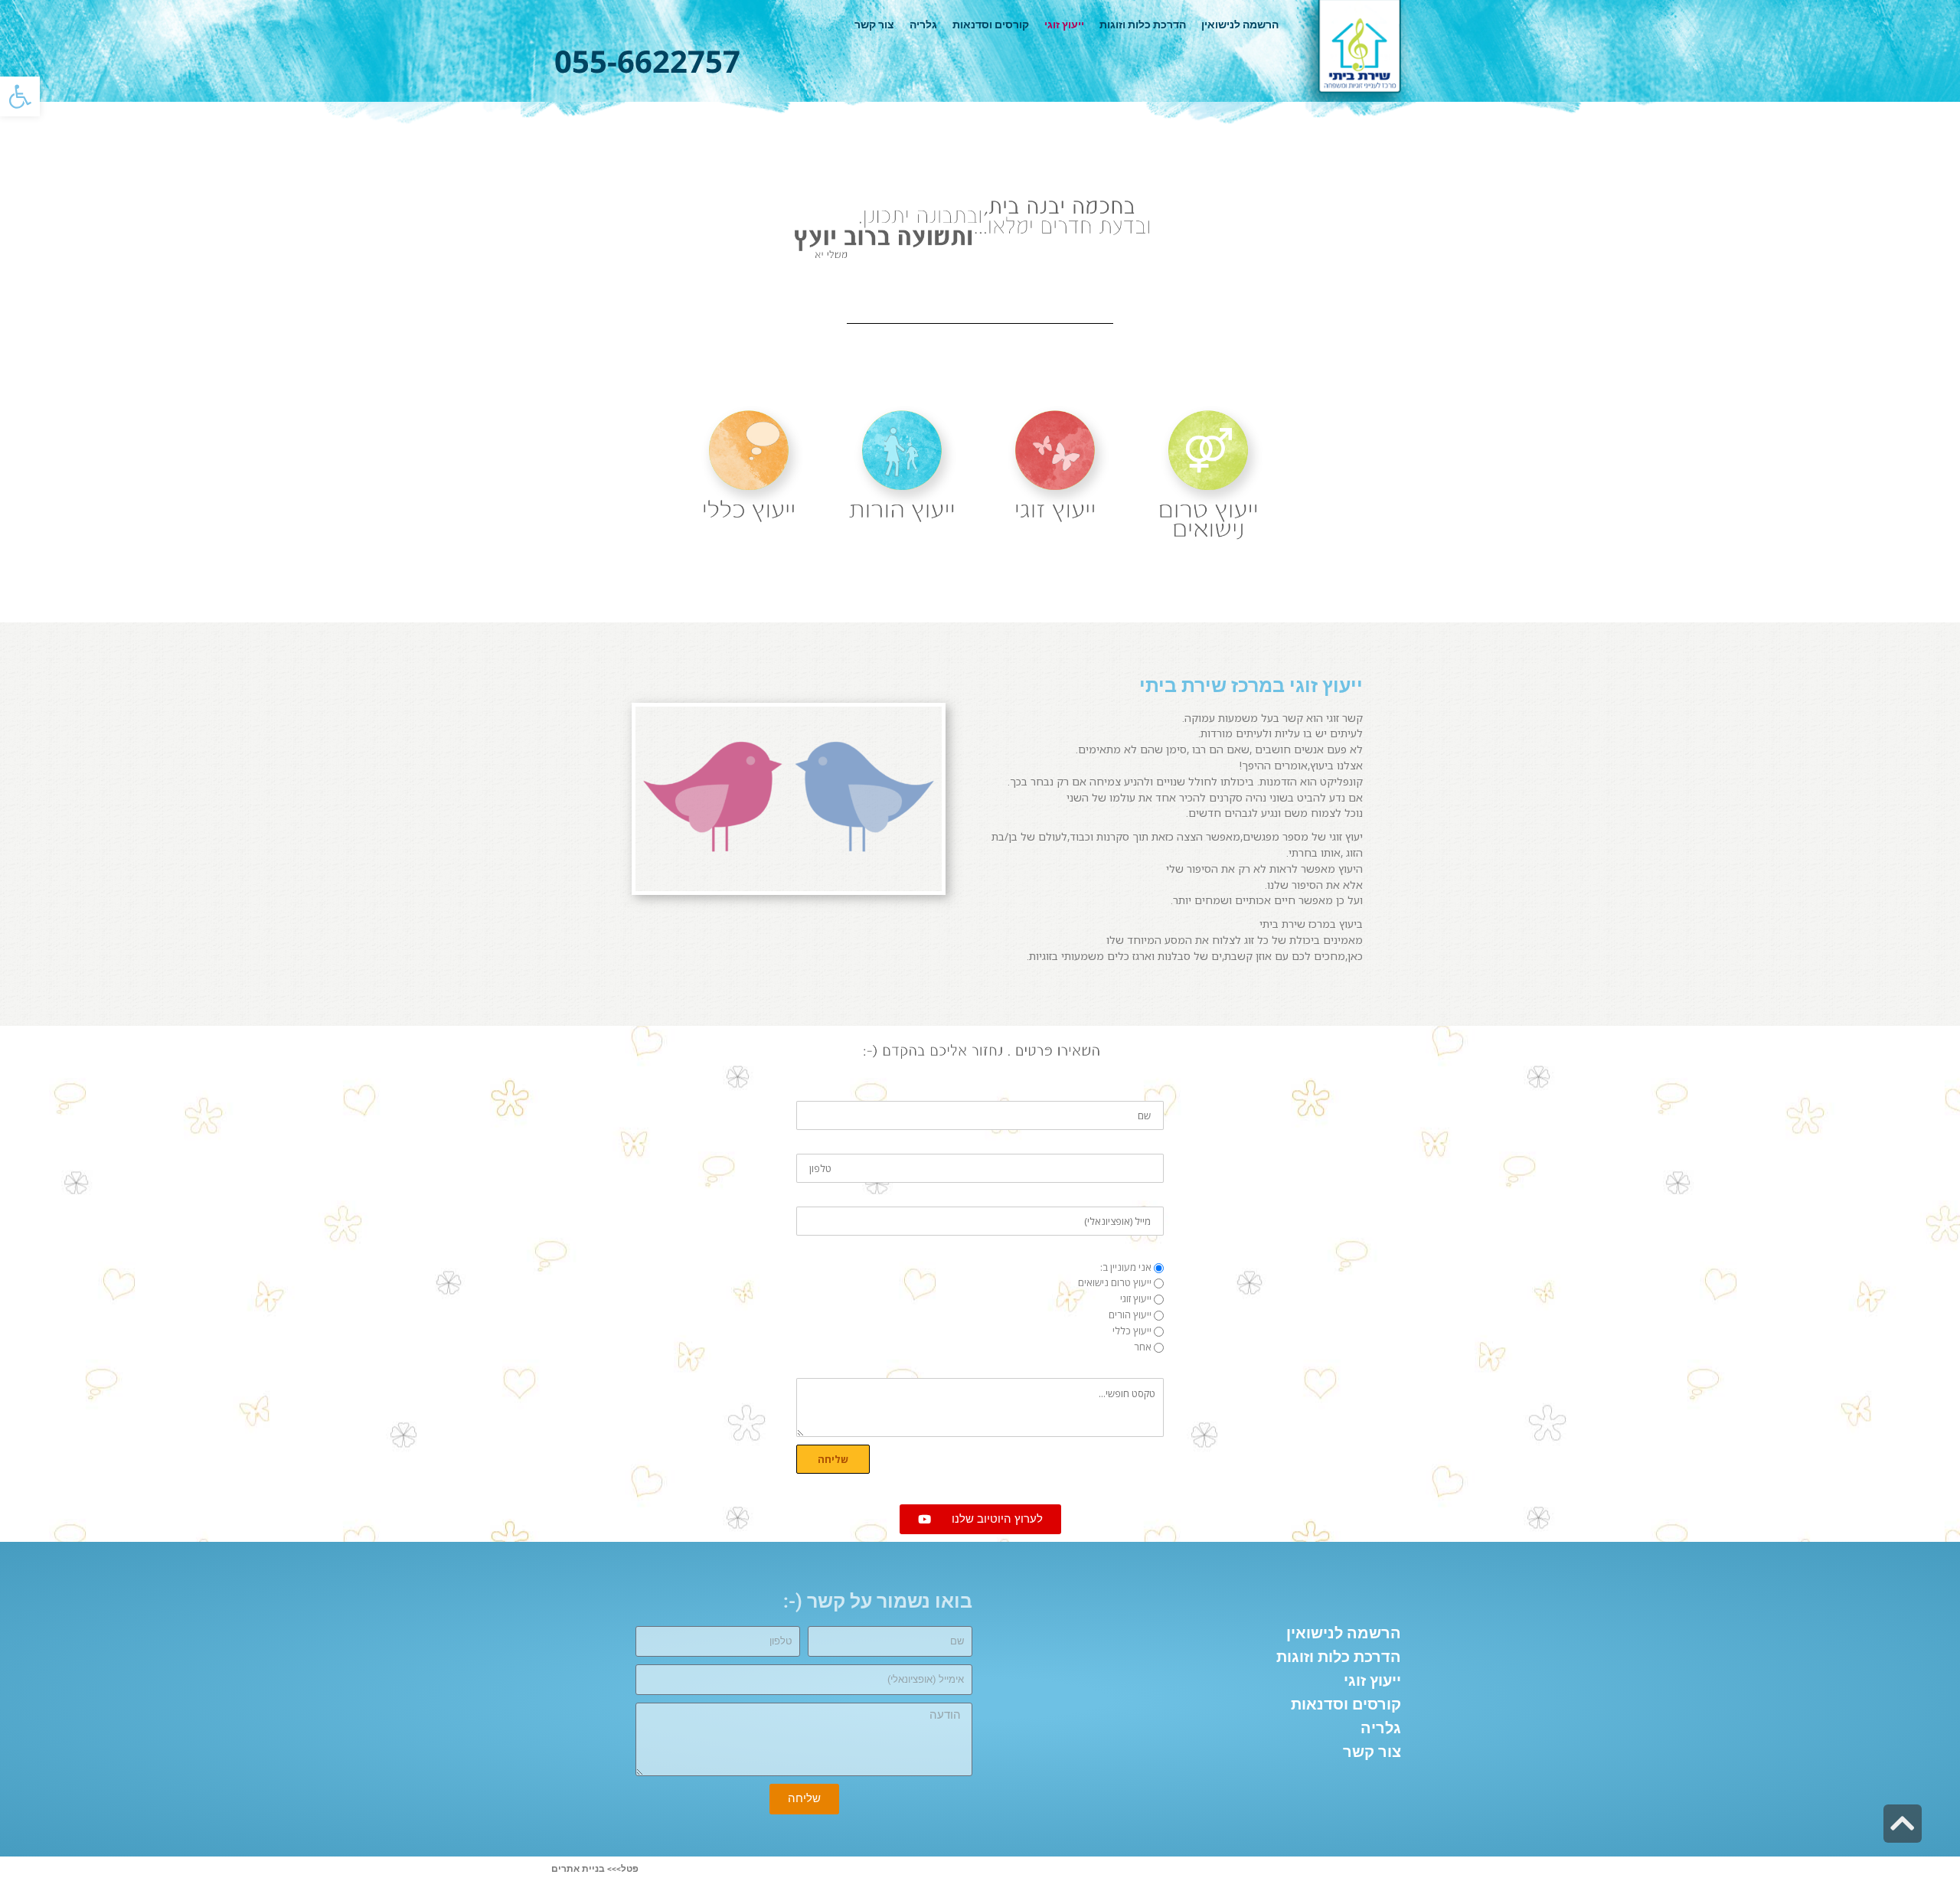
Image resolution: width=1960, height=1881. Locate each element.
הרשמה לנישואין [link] (1240, 24)
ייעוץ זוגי (1136, 1298)
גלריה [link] (923, 24)
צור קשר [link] (874, 24)
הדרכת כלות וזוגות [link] (1143, 24)
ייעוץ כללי (1132, 1331)
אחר (1143, 1347)
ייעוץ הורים (1130, 1314)
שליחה (833, 1459)
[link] (20, 96)
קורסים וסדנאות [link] (991, 24)
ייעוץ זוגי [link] (1064, 24)
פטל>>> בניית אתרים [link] (595, 1869)
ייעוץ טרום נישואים (1115, 1282)
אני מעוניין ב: (1126, 1267)
